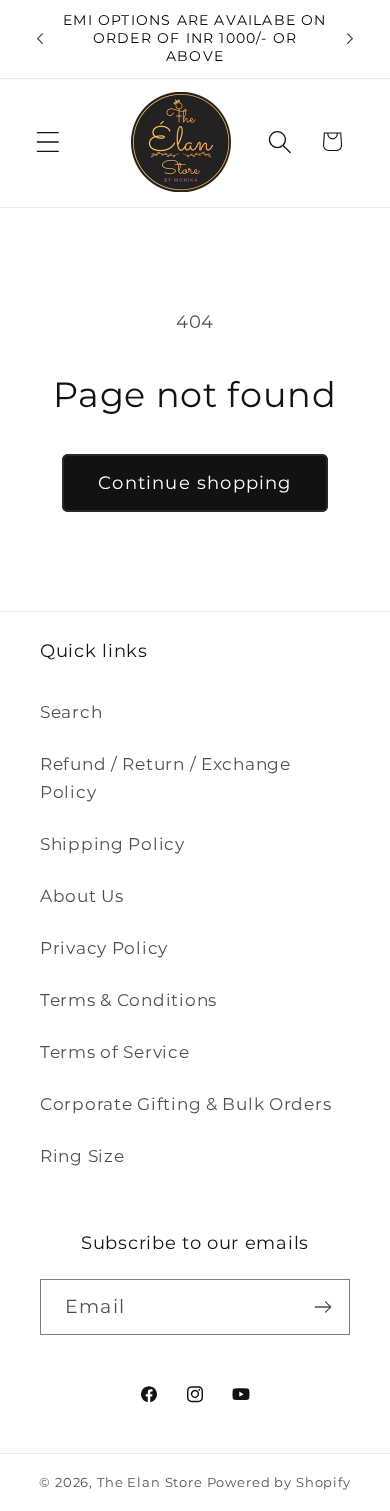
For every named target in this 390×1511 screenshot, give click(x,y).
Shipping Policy (112, 844)
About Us (82, 896)
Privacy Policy (104, 948)
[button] (48, 141)
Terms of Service (115, 1052)
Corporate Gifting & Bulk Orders (185, 1104)
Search (71, 712)
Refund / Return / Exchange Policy (165, 778)
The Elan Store (150, 1482)
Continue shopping (194, 483)
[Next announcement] (350, 39)
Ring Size (82, 1156)
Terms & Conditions (128, 1000)
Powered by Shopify (279, 1482)
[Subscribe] (322, 1307)
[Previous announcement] (40, 39)
